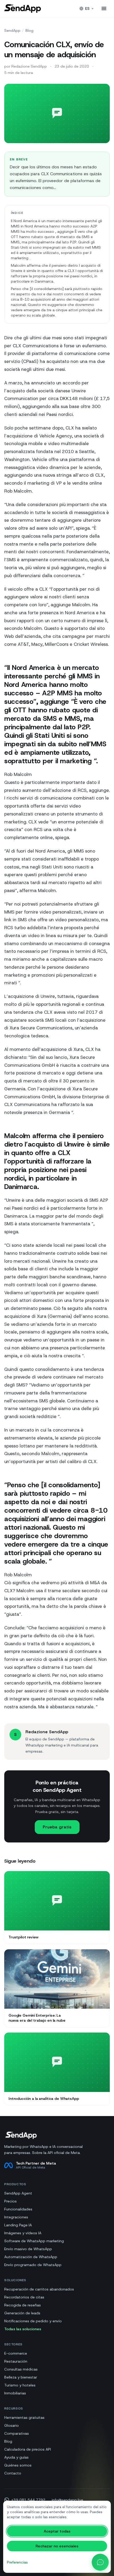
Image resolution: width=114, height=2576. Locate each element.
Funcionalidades (18, 2209)
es (87, 8)
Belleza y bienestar (21, 2377)
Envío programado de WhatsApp (33, 2265)
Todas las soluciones (23, 2329)
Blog (29, 30)
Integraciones (16, 2217)
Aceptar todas (57, 2531)
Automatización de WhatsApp (31, 2257)
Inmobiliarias (15, 2393)
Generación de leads (22, 2313)
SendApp (12, 30)
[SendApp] (23, 8)
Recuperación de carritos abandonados (39, 2289)
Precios (10, 2201)
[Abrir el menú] (104, 8)
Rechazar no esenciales (57, 2546)
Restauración (16, 2361)
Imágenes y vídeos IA (23, 2233)
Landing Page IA (18, 2225)
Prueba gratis (57, 1827)
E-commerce (16, 2353)
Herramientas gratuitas (24, 2417)
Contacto (13, 2473)
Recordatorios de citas (24, 2297)
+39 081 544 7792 (28, 2500)
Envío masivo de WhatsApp (28, 2249)
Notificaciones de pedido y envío (33, 2321)
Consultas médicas (21, 2369)
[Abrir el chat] (100, 2562)
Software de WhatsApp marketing (34, 2241)
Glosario (12, 2425)
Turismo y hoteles (20, 2385)
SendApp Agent (18, 2193)
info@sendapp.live (67, 2500)
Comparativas (17, 2433)
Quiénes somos (18, 2465)
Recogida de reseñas (23, 2305)
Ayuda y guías (16, 2457)
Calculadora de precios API (28, 2449)
